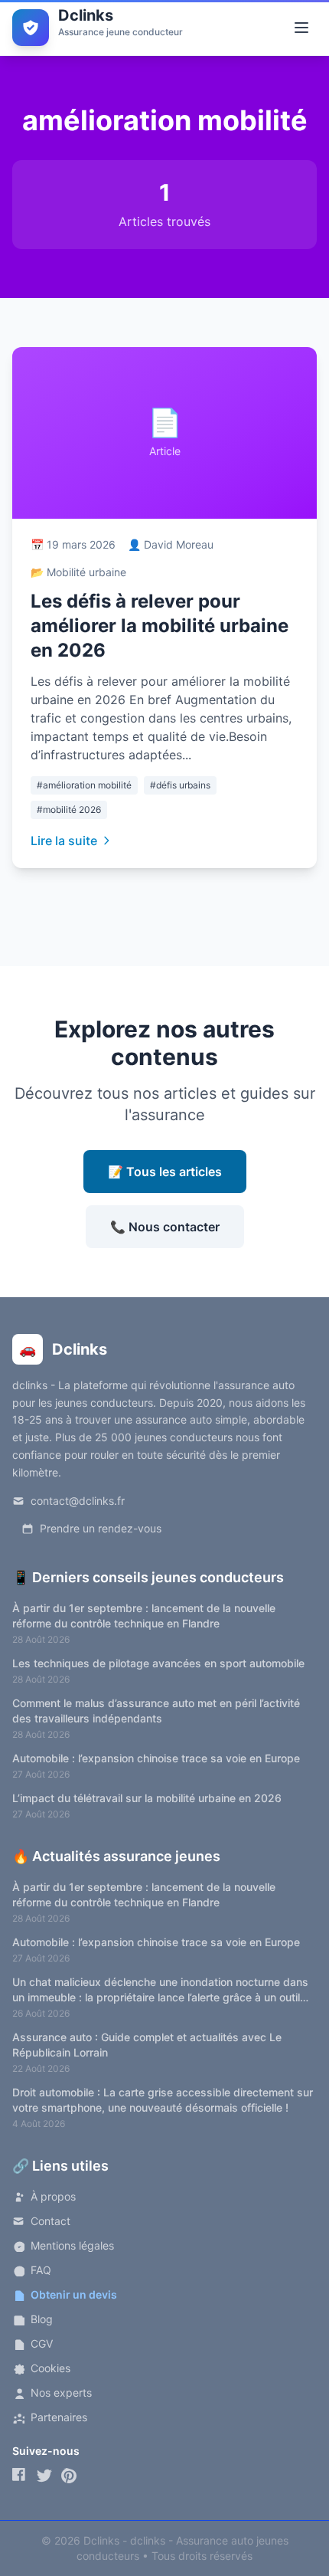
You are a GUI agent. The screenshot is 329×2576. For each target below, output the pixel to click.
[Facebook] (20, 2476)
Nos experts (61, 2392)
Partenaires (59, 2417)
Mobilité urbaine (86, 572)
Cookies (50, 2368)
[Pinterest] (69, 2476)
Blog (42, 2319)
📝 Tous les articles (165, 1172)
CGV (42, 2343)
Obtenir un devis (74, 2294)
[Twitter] (44, 2476)
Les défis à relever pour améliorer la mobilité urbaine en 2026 (160, 626)
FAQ (41, 2270)
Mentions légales (72, 2245)
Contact (50, 2221)
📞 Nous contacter (165, 1227)
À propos (53, 2196)
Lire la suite (64, 841)
